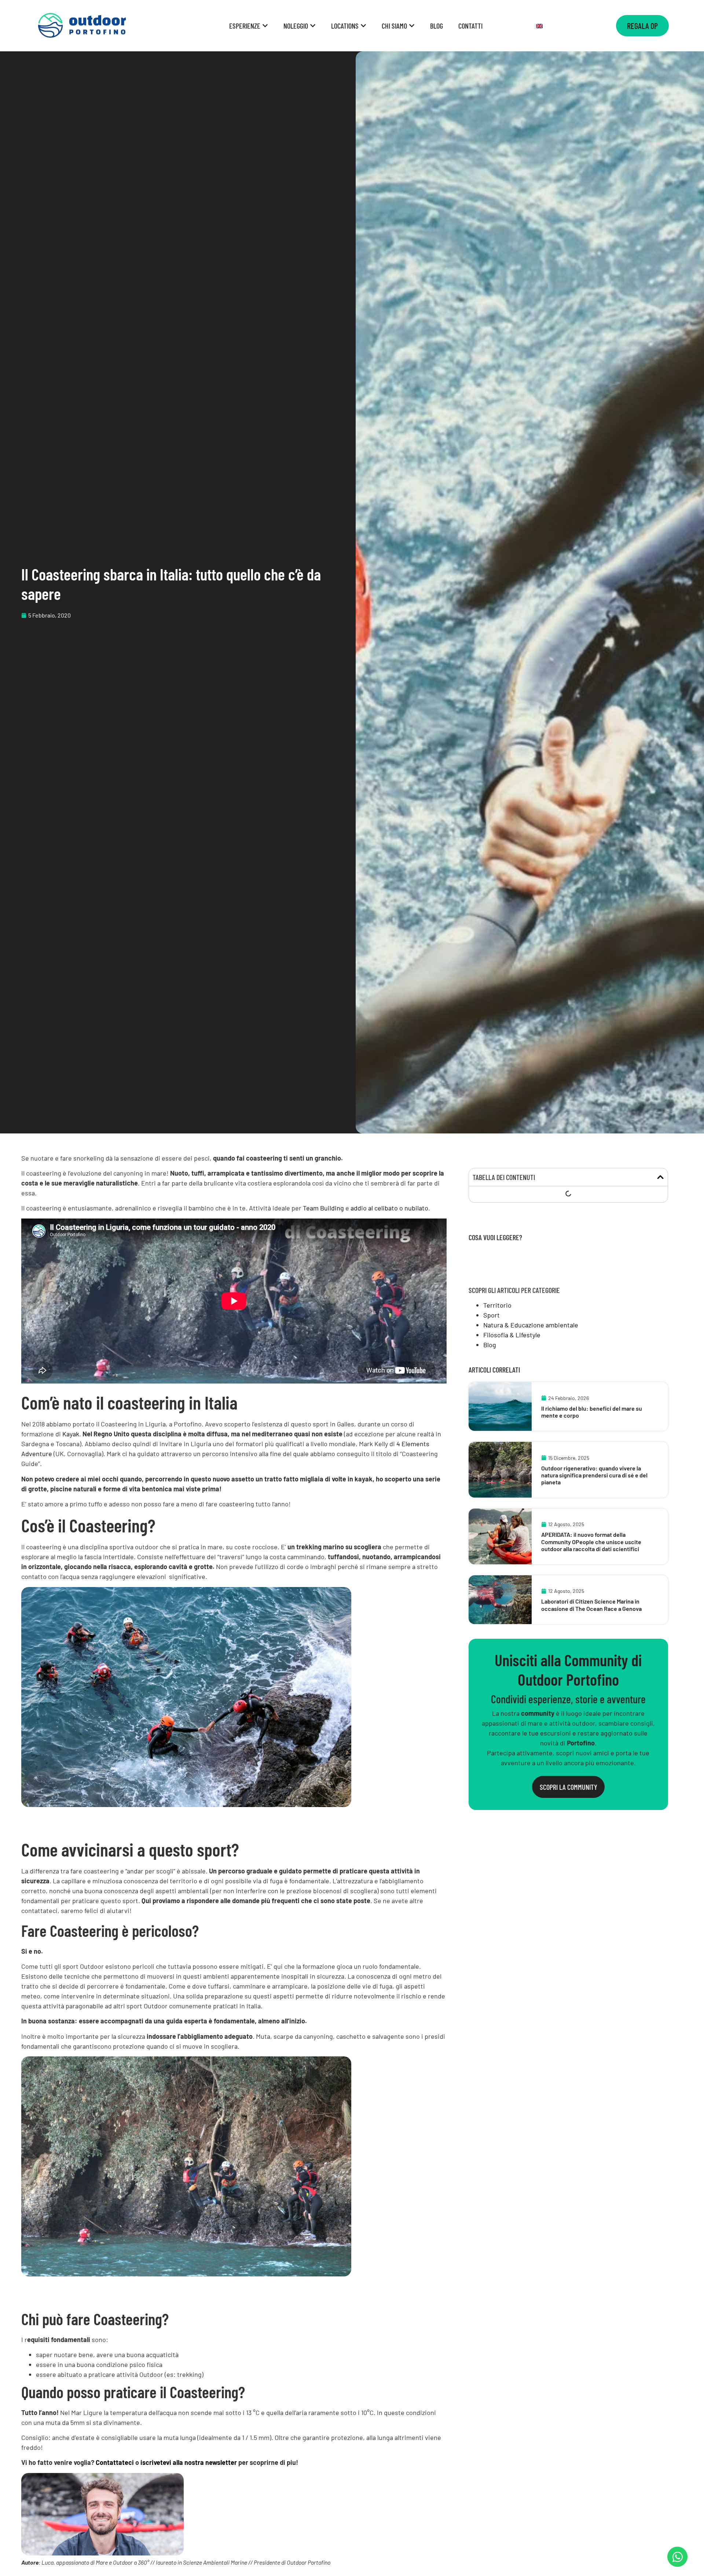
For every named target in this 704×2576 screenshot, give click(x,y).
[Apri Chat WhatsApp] (677, 2557)
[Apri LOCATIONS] (363, 26)
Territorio (497, 1305)
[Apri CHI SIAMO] (412, 26)
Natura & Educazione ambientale (531, 1325)
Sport (492, 1315)
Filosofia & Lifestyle (512, 1335)
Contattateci (115, 2462)
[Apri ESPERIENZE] (265, 26)
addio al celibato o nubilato (389, 1208)
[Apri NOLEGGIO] (313, 26)
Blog (490, 1345)
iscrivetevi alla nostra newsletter (189, 2462)
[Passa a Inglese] (539, 26)
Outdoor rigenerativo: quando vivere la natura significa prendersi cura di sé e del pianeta (594, 1475)
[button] (660, 1177)
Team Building (323, 1208)
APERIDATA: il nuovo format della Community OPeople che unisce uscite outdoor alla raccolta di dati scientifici (591, 1541)
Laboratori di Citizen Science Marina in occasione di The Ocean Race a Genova (591, 1605)
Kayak (71, 1434)
